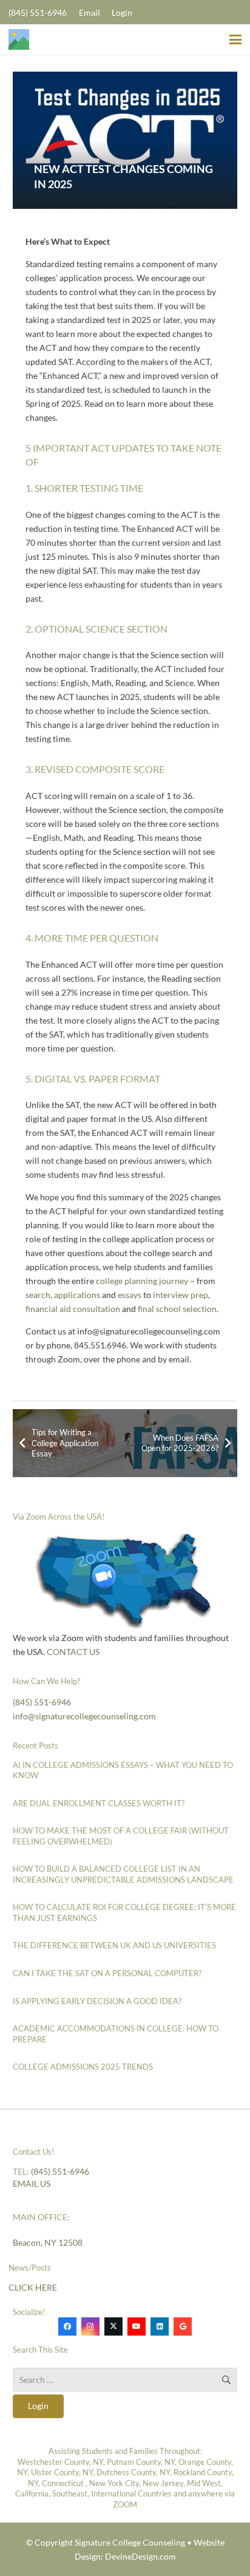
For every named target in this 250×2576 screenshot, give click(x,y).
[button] (235, 39)
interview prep (181, 1295)
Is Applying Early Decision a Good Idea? (97, 2001)
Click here (33, 2287)
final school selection (177, 1309)
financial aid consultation (73, 1309)
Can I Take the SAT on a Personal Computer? (107, 1973)
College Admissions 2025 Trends (83, 2067)
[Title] (19, 39)
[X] (113, 2326)
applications (77, 1295)
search (38, 1295)
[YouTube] (137, 2326)
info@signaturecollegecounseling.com (84, 1716)
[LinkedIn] (160, 2326)
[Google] (183, 2326)
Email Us (32, 2183)
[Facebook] (67, 2326)
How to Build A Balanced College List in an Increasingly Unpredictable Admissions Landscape (123, 1874)
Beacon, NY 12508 (48, 2242)
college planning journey (142, 1281)
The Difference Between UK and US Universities (114, 1945)
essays (130, 1295)
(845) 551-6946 (42, 1702)
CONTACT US (72, 1652)
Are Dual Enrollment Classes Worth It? (99, 1803)
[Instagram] (90, 2326)
